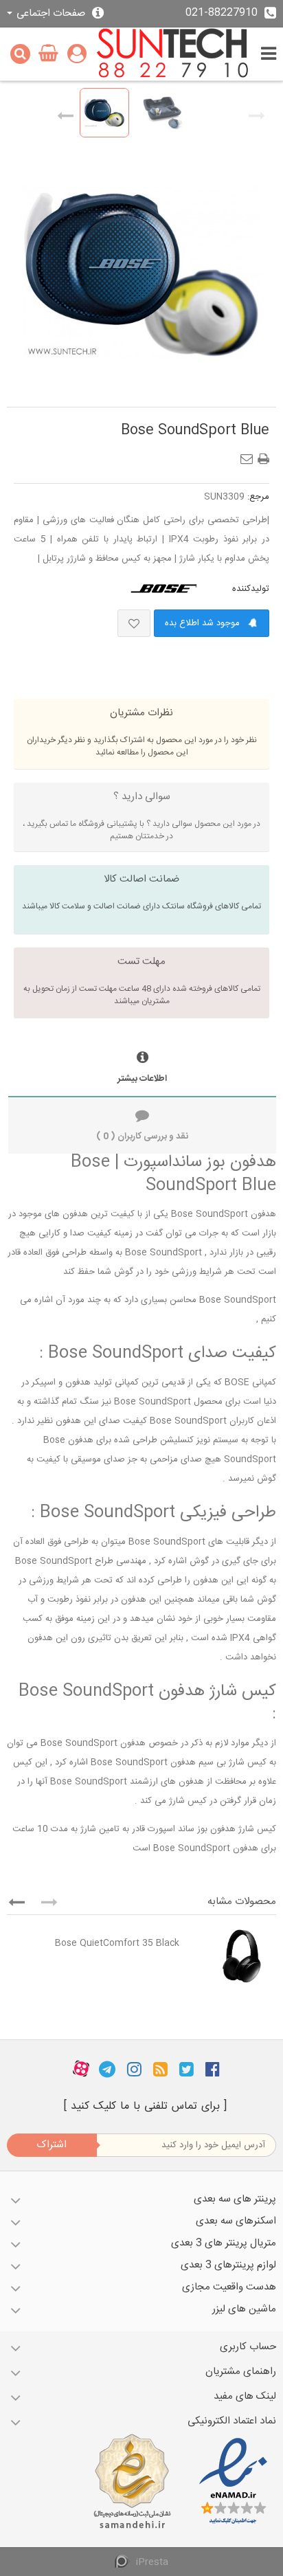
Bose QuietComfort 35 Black (117, 1943)
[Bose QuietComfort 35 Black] (231, 1956)
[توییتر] (186, 2069)
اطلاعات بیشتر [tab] (142, 1079)
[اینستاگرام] (134, 2069)
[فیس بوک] (213, 2069)
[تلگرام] (107, 2069)
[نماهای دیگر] (65, 113)
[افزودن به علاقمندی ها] (134, 623)
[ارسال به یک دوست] (249, 455)
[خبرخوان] (160, 2069)
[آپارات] (81, 2069)
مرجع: (258, 497)
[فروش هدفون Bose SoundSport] (104, 113)
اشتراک (52, 2145)
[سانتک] (173, 54)
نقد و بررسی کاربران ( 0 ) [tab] (142, 1136)
